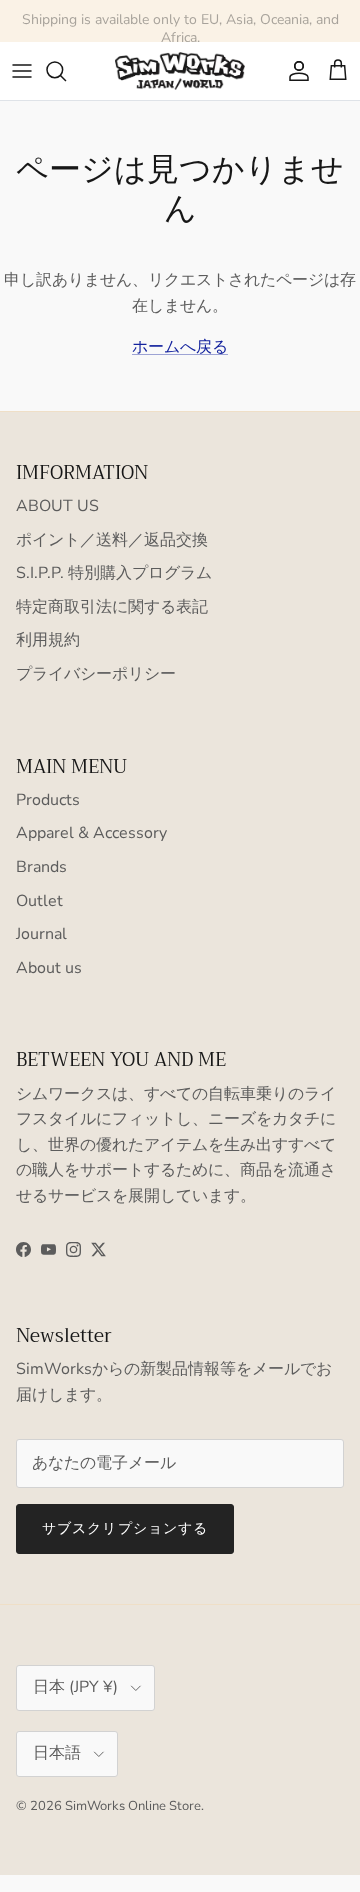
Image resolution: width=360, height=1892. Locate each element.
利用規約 (48, 640)
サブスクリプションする (125, 1528)
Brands (41, 867)
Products (48, 800)
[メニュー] (22, 71)
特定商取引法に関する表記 (112, 607)
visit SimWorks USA (272, 28)
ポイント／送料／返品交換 (112, 540)
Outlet (39, 901)
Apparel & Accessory (91, 833)
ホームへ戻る (180, 347)
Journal (41, 934)
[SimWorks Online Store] (180, 71)
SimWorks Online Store (133, 1806)
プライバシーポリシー (96, 674)
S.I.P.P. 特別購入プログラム (114, 573)
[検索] (66, 71)
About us (49, 968)
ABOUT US (57, 506)
